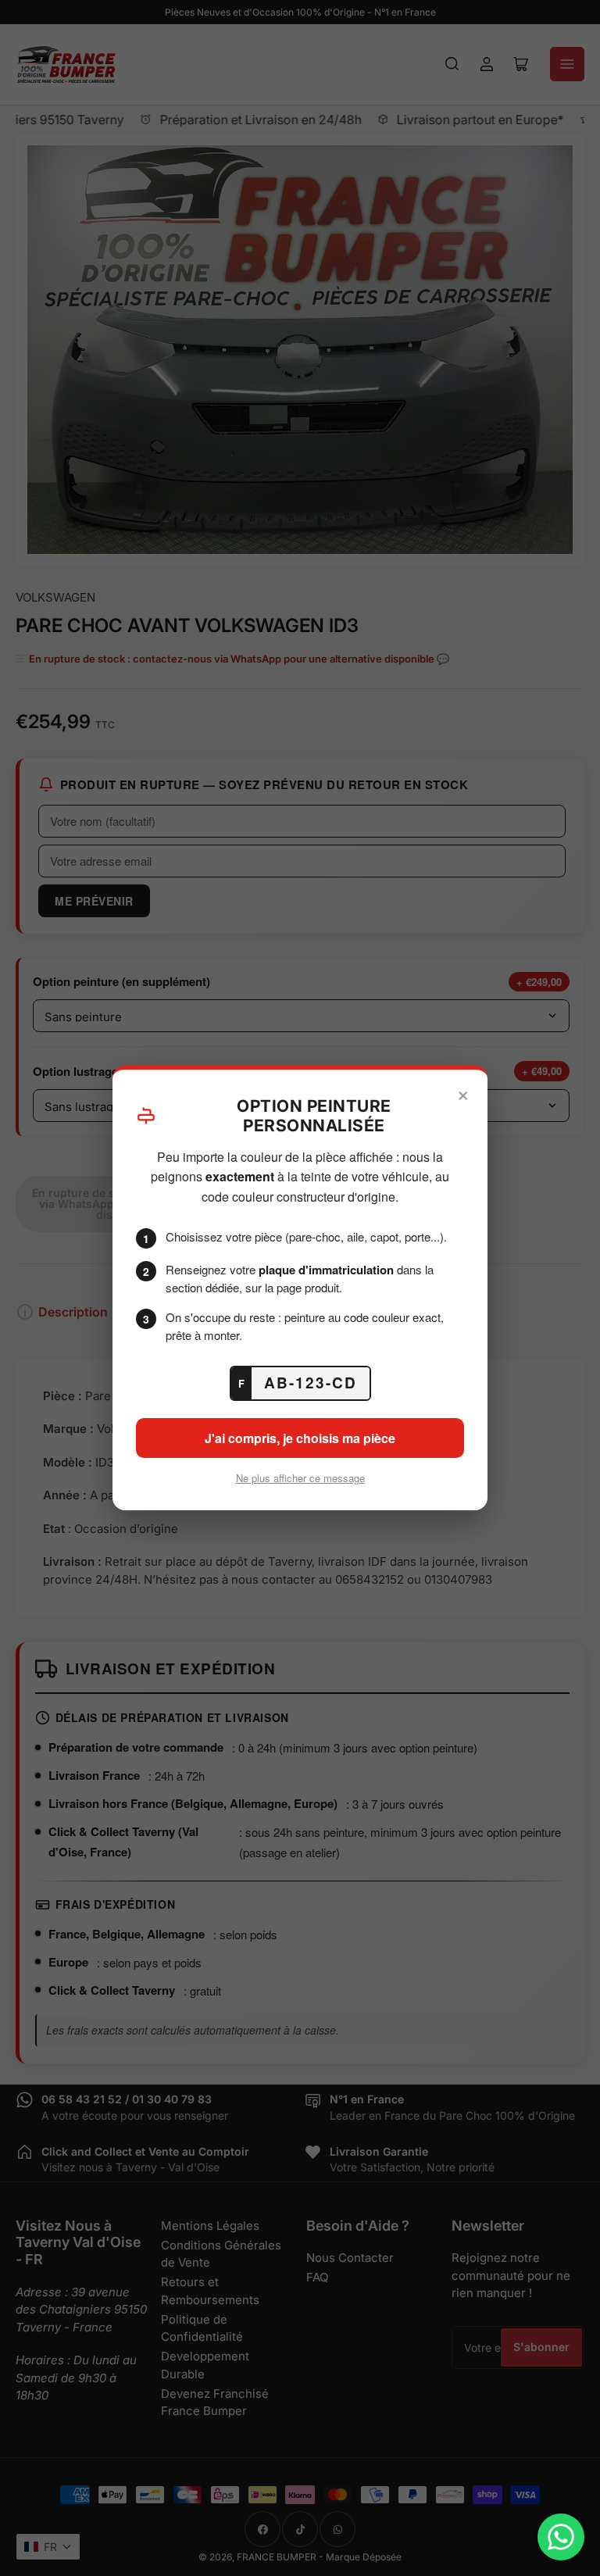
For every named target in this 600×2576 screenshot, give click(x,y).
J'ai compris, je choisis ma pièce (300, 1438)
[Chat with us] (561, 2537)
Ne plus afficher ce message (300, 1478)
